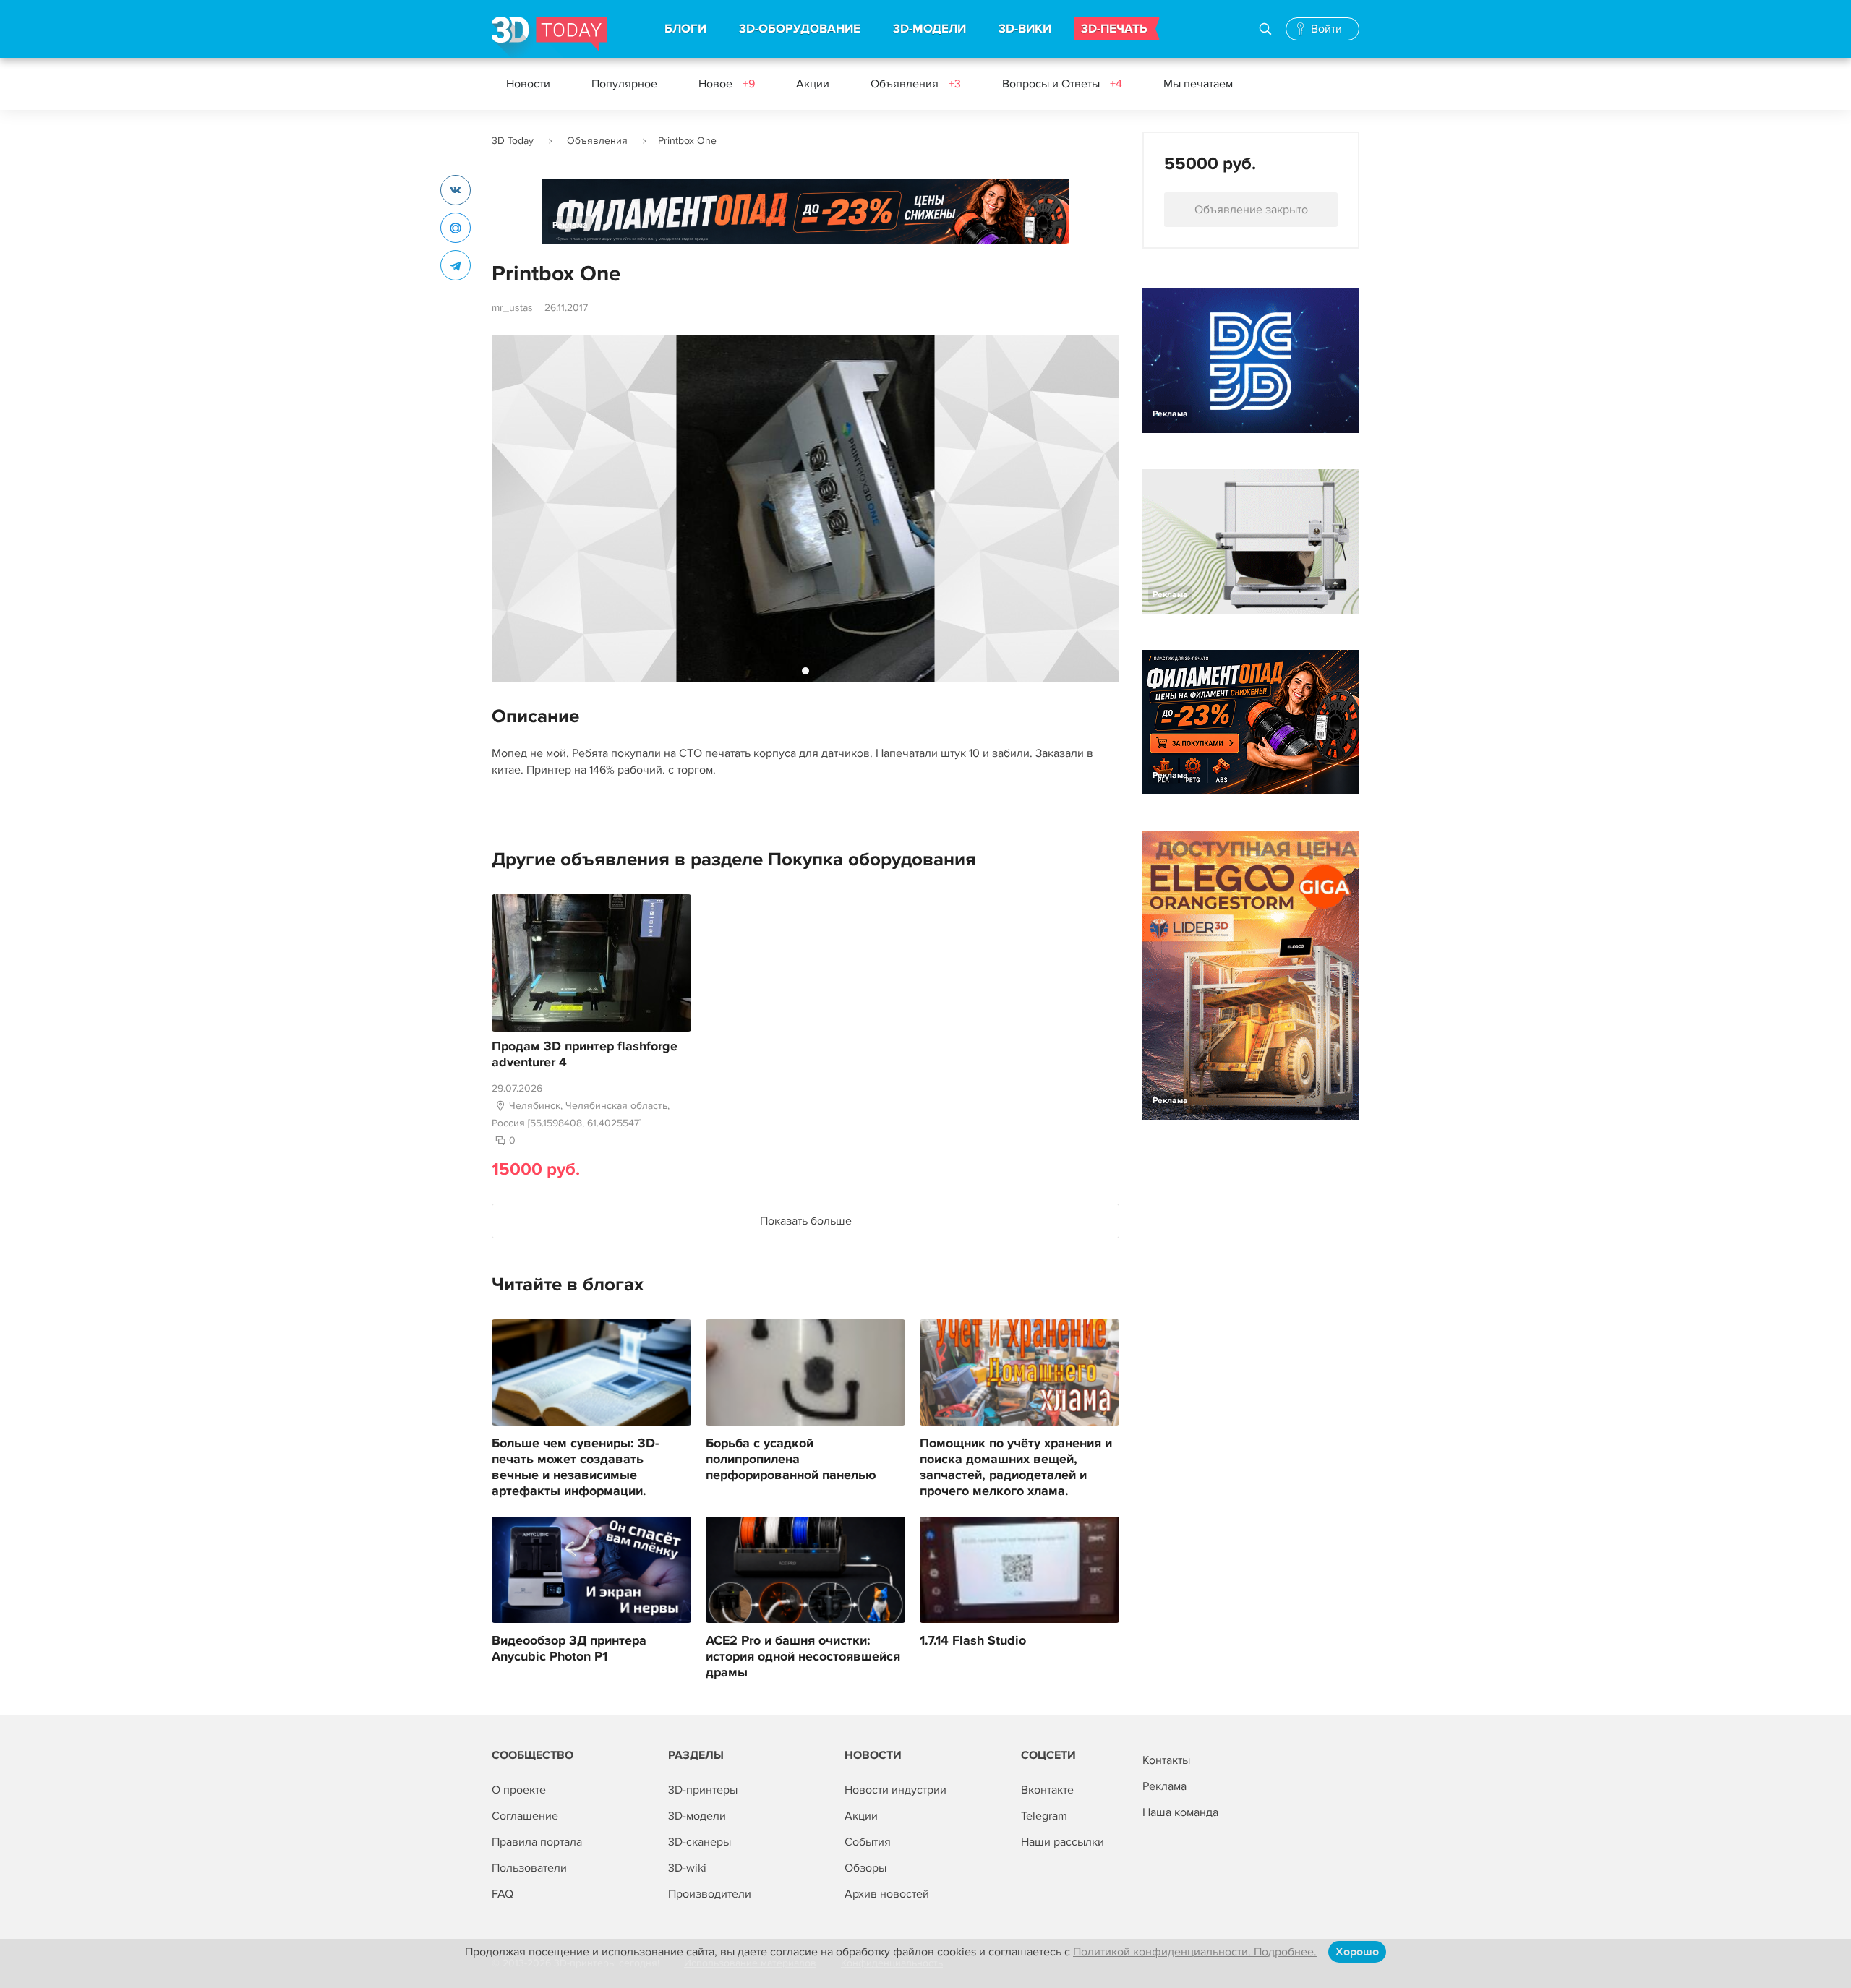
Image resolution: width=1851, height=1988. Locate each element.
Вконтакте (1047, 1790)
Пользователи (529, 1868)
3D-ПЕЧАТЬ (1114, 29)
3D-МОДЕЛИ (929, 29)
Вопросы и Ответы (1062, 84)
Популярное (624, 84)
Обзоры (865, 1868)
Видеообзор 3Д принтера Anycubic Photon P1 (569, 1649)
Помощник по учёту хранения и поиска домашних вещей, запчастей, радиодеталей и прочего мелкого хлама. (1016, 1468)
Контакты (1166, 1760)
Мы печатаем (1198, 84)
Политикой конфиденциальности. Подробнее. (1195, 1952)
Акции (813, 84)
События (868, 1842)
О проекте (519, 1790)
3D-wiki (687, 1868)
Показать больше (806, 1221)
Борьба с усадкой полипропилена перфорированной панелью (791, 1460)
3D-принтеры (703, 1790)
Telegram (1044, 1816)
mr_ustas (512, 308)
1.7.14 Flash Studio (973, 1641)
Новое (727, 84)
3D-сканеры (700, 1842)
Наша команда (1180, 1812)
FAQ (503, 1894)
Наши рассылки (1063, 1842)
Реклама (570, 225)
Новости (528, 84)
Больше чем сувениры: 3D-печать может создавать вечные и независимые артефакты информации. (575, 1468)
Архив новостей (887, 1894)
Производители (710, 1894)
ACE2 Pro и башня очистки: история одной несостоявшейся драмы (803, 1657)
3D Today (513, 141)
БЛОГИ (685, 29)
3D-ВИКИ (1025, 29)
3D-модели (697, 1816)
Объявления (916, 84)
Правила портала (537, 1842)
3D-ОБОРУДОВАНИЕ (800, 29)
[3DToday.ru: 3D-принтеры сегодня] (549, 37)
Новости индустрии (895, 1790)
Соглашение (525, 1816)
